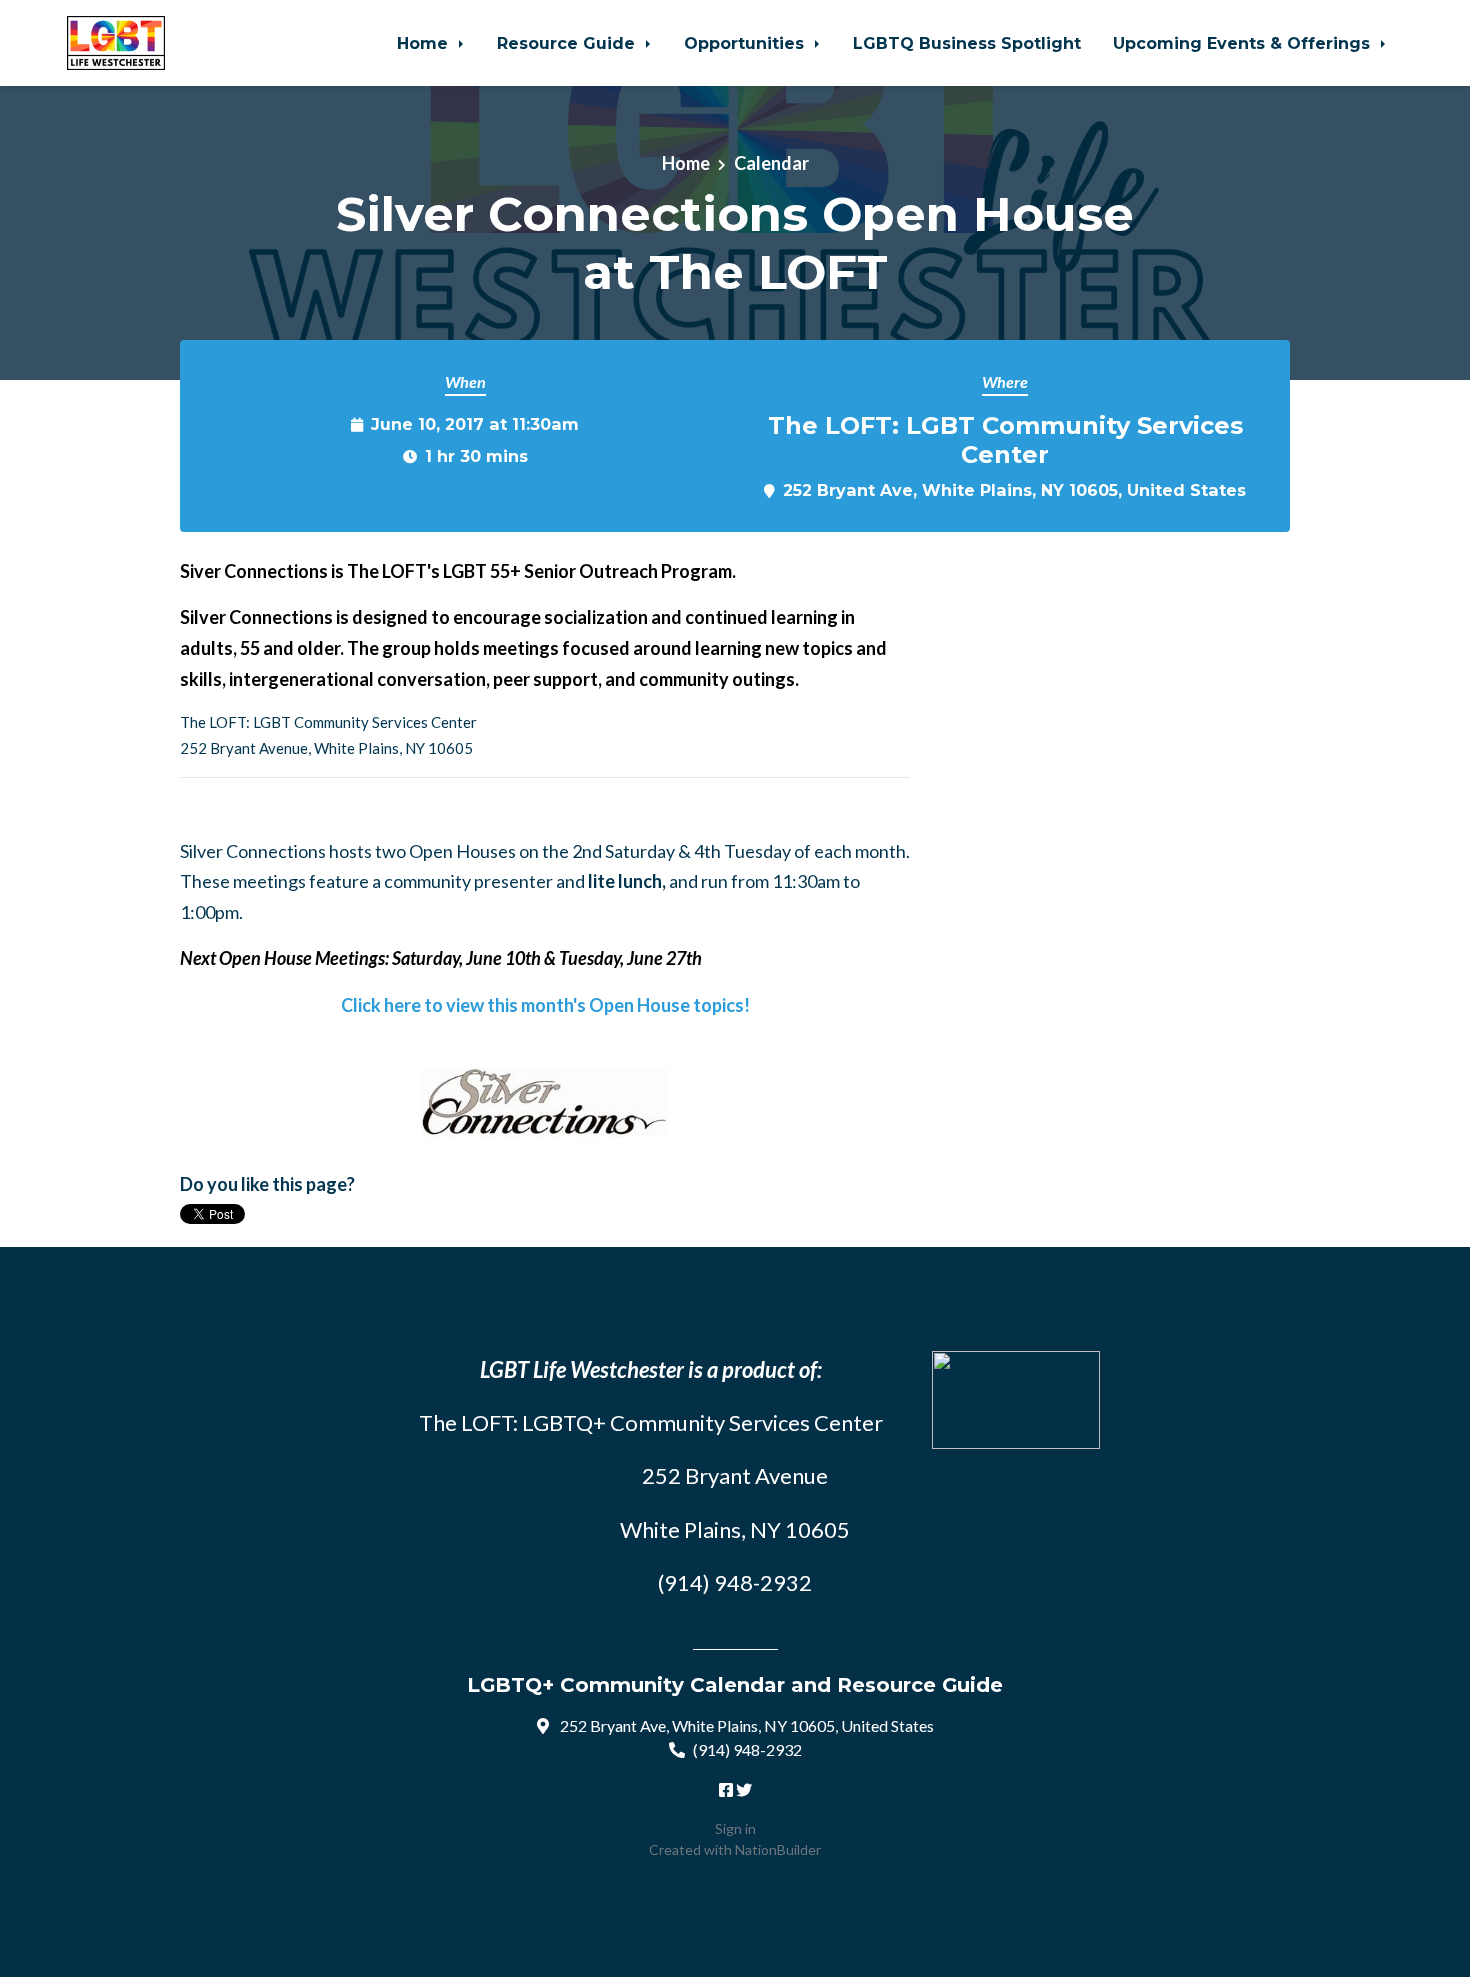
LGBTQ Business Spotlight (967, 43)
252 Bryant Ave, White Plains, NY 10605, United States (1014, 490)
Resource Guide (568, 43)
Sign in (735, 1828)
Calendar (771, 163)
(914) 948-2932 (747, 1749)
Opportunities (746, 43)
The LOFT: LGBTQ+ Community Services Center (651, 1422)
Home (425, 43)
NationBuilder (778, 1849)
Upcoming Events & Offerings (1244, 43)
